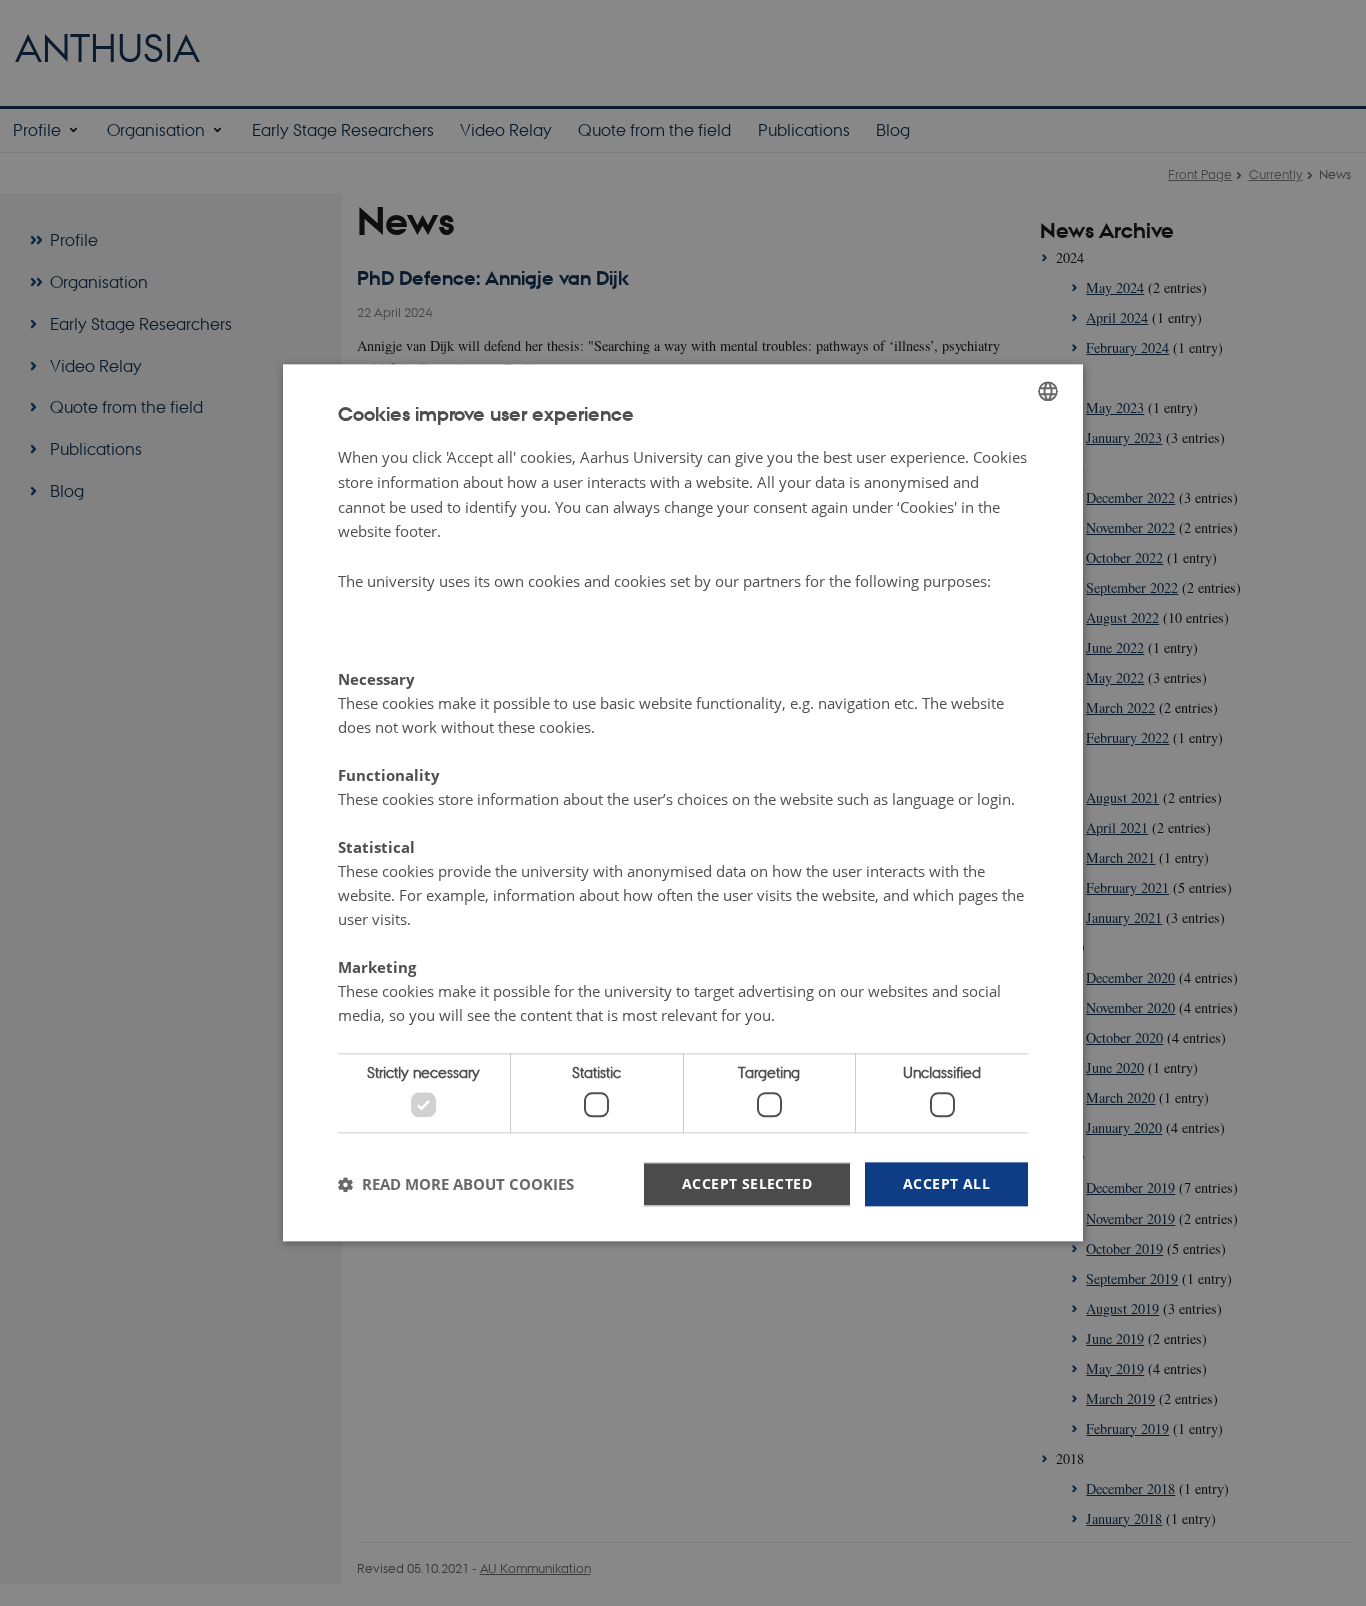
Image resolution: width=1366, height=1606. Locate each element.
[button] (456, 1184)
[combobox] (1048, 391)
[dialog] (683, 802)
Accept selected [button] (747, 1183)
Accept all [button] (946, 1183)
